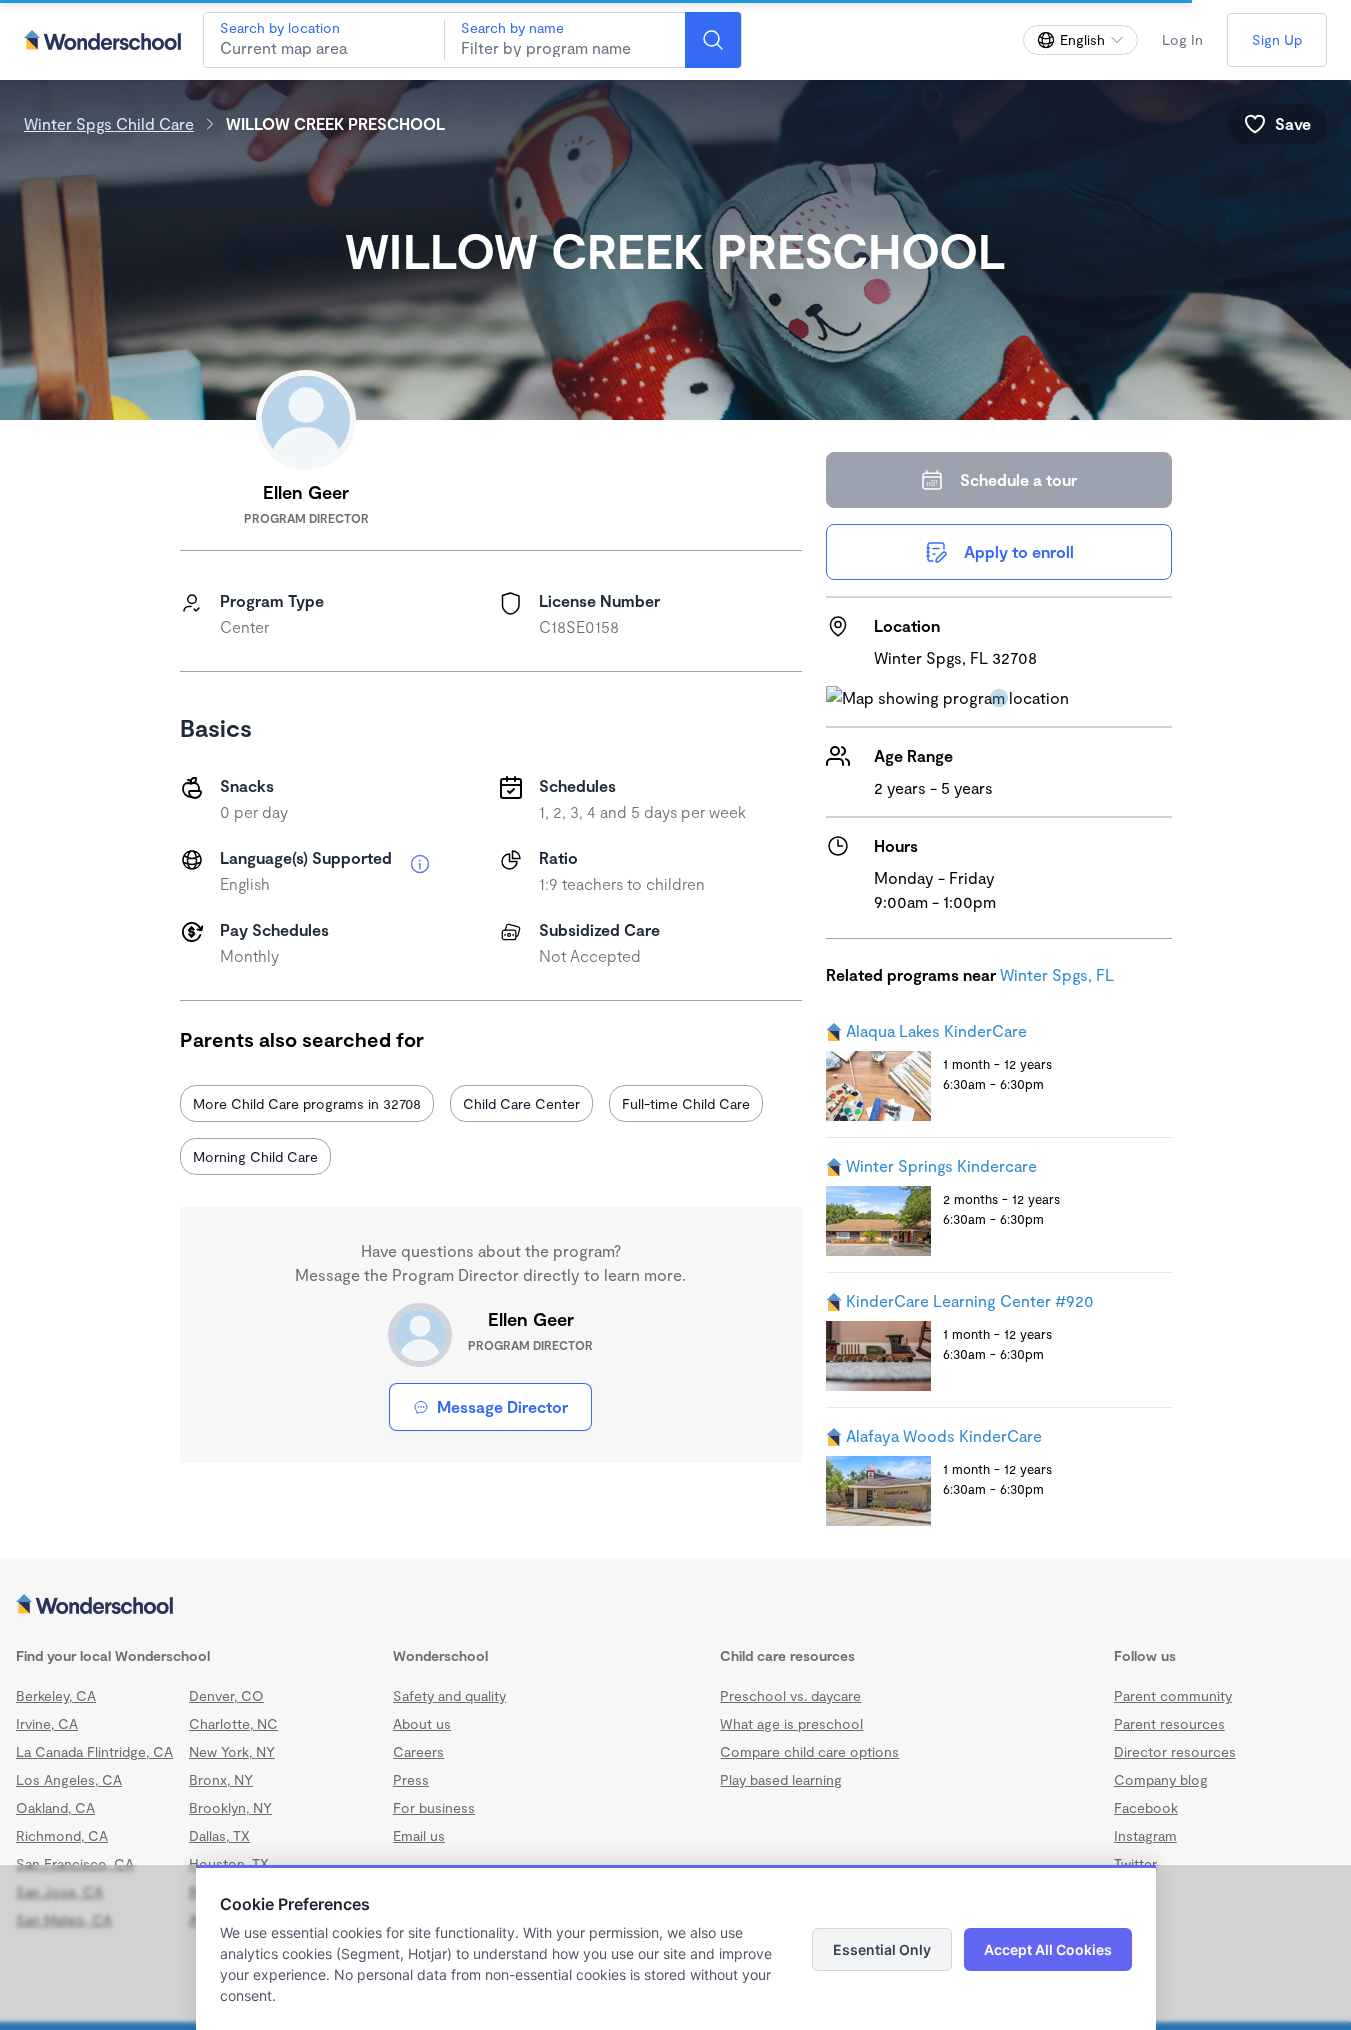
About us (422, 1723)
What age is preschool (791, 1723)
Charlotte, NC (233, 1723)
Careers (418, 1751)
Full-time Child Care (686, 1103)
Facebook (1146, 1807)
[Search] (713, 40)
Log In (1182, 39)
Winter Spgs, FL (1057, 974)
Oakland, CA (55, 1807)
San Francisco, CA (75, 1863)
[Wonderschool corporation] (675, 1606)
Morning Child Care (255, 1156)
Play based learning (781, 1779)
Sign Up (1277, 39)
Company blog (1161, 1779)
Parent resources (1169, 1723)
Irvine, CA (47, 1723)
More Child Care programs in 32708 (307, 1103)
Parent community (1173, 1695)
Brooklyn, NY (230, 1807)
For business (434, 1807)
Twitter (1135, 1863)
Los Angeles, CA (69, 1779)
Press (411, 1779)
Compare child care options (809, 1751)
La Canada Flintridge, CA (94, 1751)
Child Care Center (521, 1103)
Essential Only (882, 1949)
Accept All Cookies (1048, 1949)
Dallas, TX (219, 1835)
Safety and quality (449, 1695)
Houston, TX (229, 1863)
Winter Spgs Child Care (109, 123)
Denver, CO (226, 1695)
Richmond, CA (62, 1835)
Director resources (1175, 1751)
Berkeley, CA (56, 1695)
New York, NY (232, 1751)
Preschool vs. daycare (790, 1695)
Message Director (502, 1406)
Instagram (1145, 1835)
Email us (419, 1835)
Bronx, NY (221, 1779)
